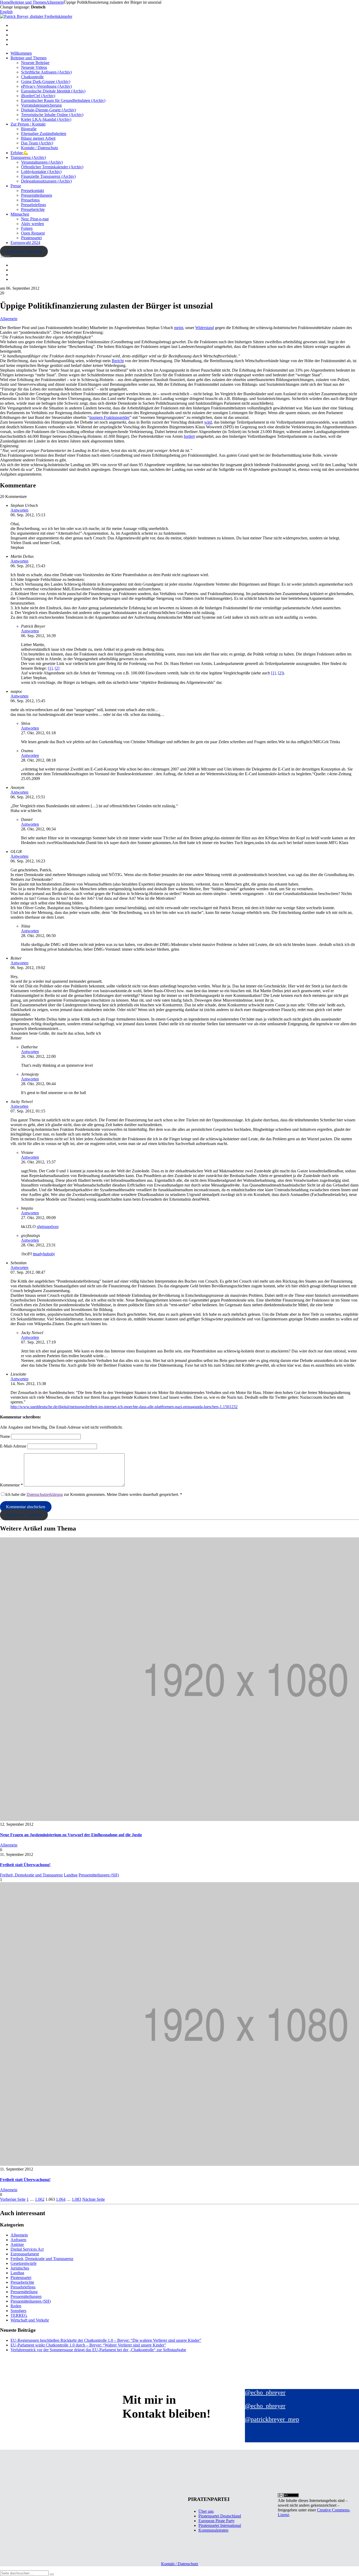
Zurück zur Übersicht (24, 251)
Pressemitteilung (24, 2292)
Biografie (29, 129)
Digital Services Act (27, 2249)
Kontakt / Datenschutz (40, 148)
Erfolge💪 (19, 153)
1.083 (76, 2199)
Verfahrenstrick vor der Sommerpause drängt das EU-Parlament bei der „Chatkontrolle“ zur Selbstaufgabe (98, 2350)
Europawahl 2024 (25, 243)
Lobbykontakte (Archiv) (41, 172)
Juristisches (20, 2268)
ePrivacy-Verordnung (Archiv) (46, 86)
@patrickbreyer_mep (272, 2419)
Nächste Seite (94, 2199)
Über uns (206, 2511)
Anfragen (18, 2240)
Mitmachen (20, 214)
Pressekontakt (32, 191)
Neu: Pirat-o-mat (35, 219)
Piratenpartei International (220, 2525)
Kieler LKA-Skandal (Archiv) (46, 119)
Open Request (33, 233)
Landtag (71, 1875)
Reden (16, 2306)
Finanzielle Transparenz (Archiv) (48, 176)
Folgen (27, 228)
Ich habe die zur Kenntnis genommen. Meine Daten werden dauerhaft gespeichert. (94, 1494)
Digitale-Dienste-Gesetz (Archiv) (48, 110)
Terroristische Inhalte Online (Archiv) (52, 115)
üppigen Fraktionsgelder (109, 417)
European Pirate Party (217, 2521)
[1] (50, 668)
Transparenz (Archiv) (28, 157)
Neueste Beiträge (35, 63)
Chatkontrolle (32, 77)
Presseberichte (33, 209)
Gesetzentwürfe (24, 2263)
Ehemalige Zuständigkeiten (44, 134)
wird (208, 422)
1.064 (61, 2199)
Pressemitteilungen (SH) (99, 1875)
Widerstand (205, 328)
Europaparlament (25, 2254)
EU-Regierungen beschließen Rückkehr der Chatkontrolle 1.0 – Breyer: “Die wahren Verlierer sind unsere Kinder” (106, 2340)
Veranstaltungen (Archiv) (42, 162)
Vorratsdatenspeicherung (41, 105)
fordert (189, 436)
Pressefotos (30, 200)
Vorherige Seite (13, 2199)
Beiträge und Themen (29, 58)
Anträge (17, 2244)
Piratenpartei (31, 238)
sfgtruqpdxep (48, 1227)
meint (179, 328)
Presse (16, 186)
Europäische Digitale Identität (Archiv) (53, 91)
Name (5, 1436)
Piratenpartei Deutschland (220, 2516)
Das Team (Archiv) (37, 143)
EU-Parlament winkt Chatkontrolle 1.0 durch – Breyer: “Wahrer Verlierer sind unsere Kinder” (88, 2345)
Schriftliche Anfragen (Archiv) (46, 72)
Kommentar (11, 1485)
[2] (57, 668)
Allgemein (9, 319)
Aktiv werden (32, 224)
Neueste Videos (34, 67)
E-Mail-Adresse (13, 1446)
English (6, 12)
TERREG (19, 2315)
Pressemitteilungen (37, 195)
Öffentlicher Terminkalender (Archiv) (52, 167)
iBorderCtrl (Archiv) (38, 96)
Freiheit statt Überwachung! (25, 1865)
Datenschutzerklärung (45, 1494)
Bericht (118, 361)
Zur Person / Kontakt (28, 124)
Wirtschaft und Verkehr (30, 2320)
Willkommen (21, 53)
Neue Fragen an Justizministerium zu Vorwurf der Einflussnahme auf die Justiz (71, 1835)
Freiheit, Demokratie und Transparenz (31, 1875)
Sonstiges (18, 2311)
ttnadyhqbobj (44, 1254)
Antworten (19, 510)
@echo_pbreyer (265, 2392)
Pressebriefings (34, 205)
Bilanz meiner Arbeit (38, 138)
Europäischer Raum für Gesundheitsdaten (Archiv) (63, 100)
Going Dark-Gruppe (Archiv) (46, 82)
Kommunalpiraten (213, 2530)
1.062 (40, 2199)
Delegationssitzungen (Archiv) (46, 181)
